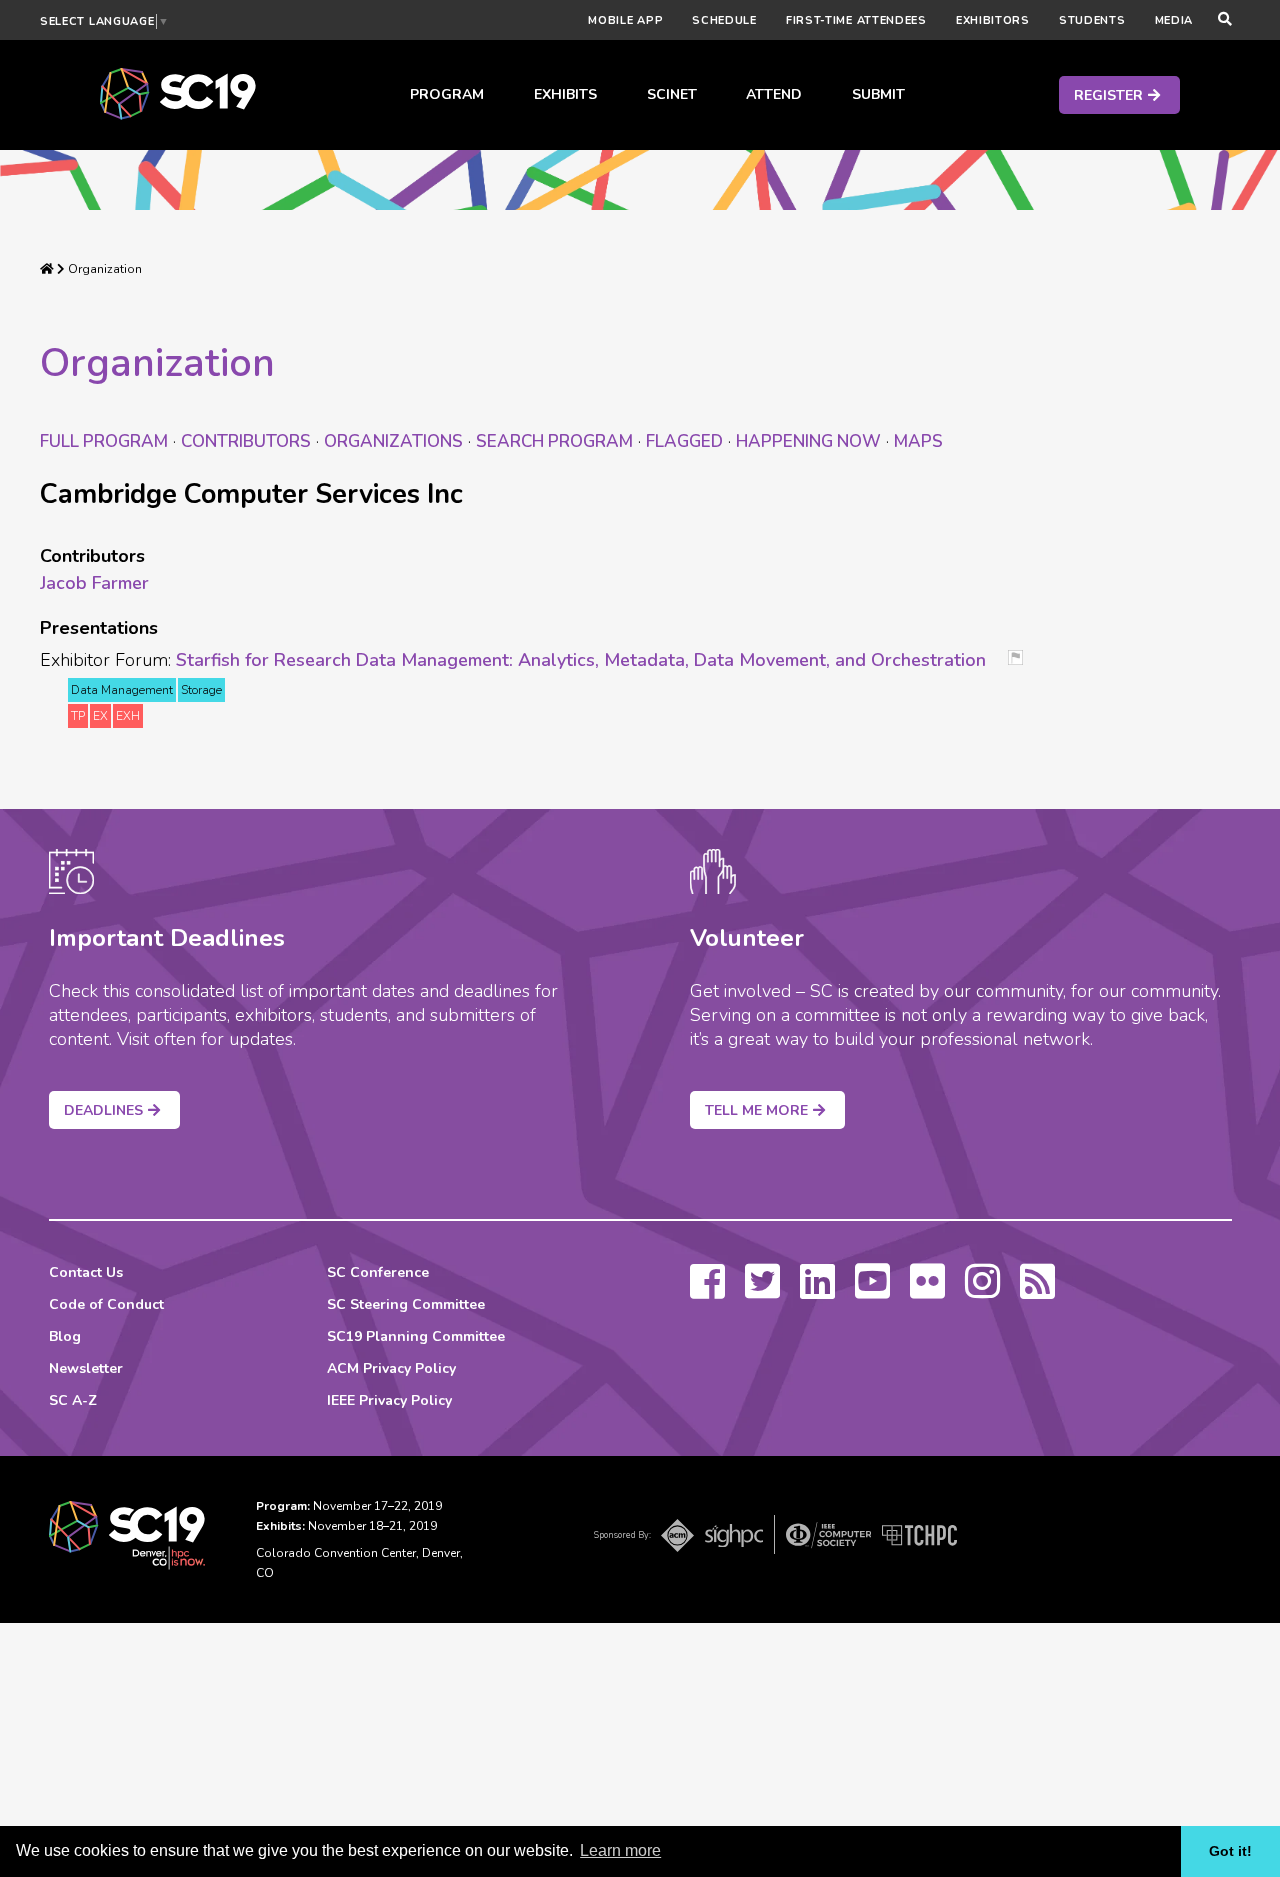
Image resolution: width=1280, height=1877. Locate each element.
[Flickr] (927, 1291)
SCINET (672, 94)
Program (447, 94)
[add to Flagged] (1023, 659)
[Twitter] (762, 1291)
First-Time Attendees (856, 20)
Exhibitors (993, 20)
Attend (774, 94)
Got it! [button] (1230, 1851)
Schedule (724, 20)
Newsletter (86, 1368)
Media (1174, 20)
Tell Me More (756, 1110)
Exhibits (565, 94)
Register (1108, 95)
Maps (918, 441)
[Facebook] (707, 1291)
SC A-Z (73, 1400)
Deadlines (103, 1110)
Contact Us (86, 1272)
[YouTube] (872, 1291)
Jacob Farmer (94, 583)
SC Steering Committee (406, 1304)
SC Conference (378, 1272)
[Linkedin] (817, 1291)
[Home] (47, 269)
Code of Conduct (106, 1304)
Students (1092, 20)
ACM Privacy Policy (391, 1368)
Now (808, 441)
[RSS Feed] (1037, 1291)
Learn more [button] (620, 1850)
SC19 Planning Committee (416, 1336)
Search (554, 441)
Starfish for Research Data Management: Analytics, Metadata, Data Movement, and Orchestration (581, 660)
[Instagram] (982, 1291)
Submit (878, 94)
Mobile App (625, 20)
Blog (65, 1336)
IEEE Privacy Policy (389, 1400)
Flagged (684, 441)
